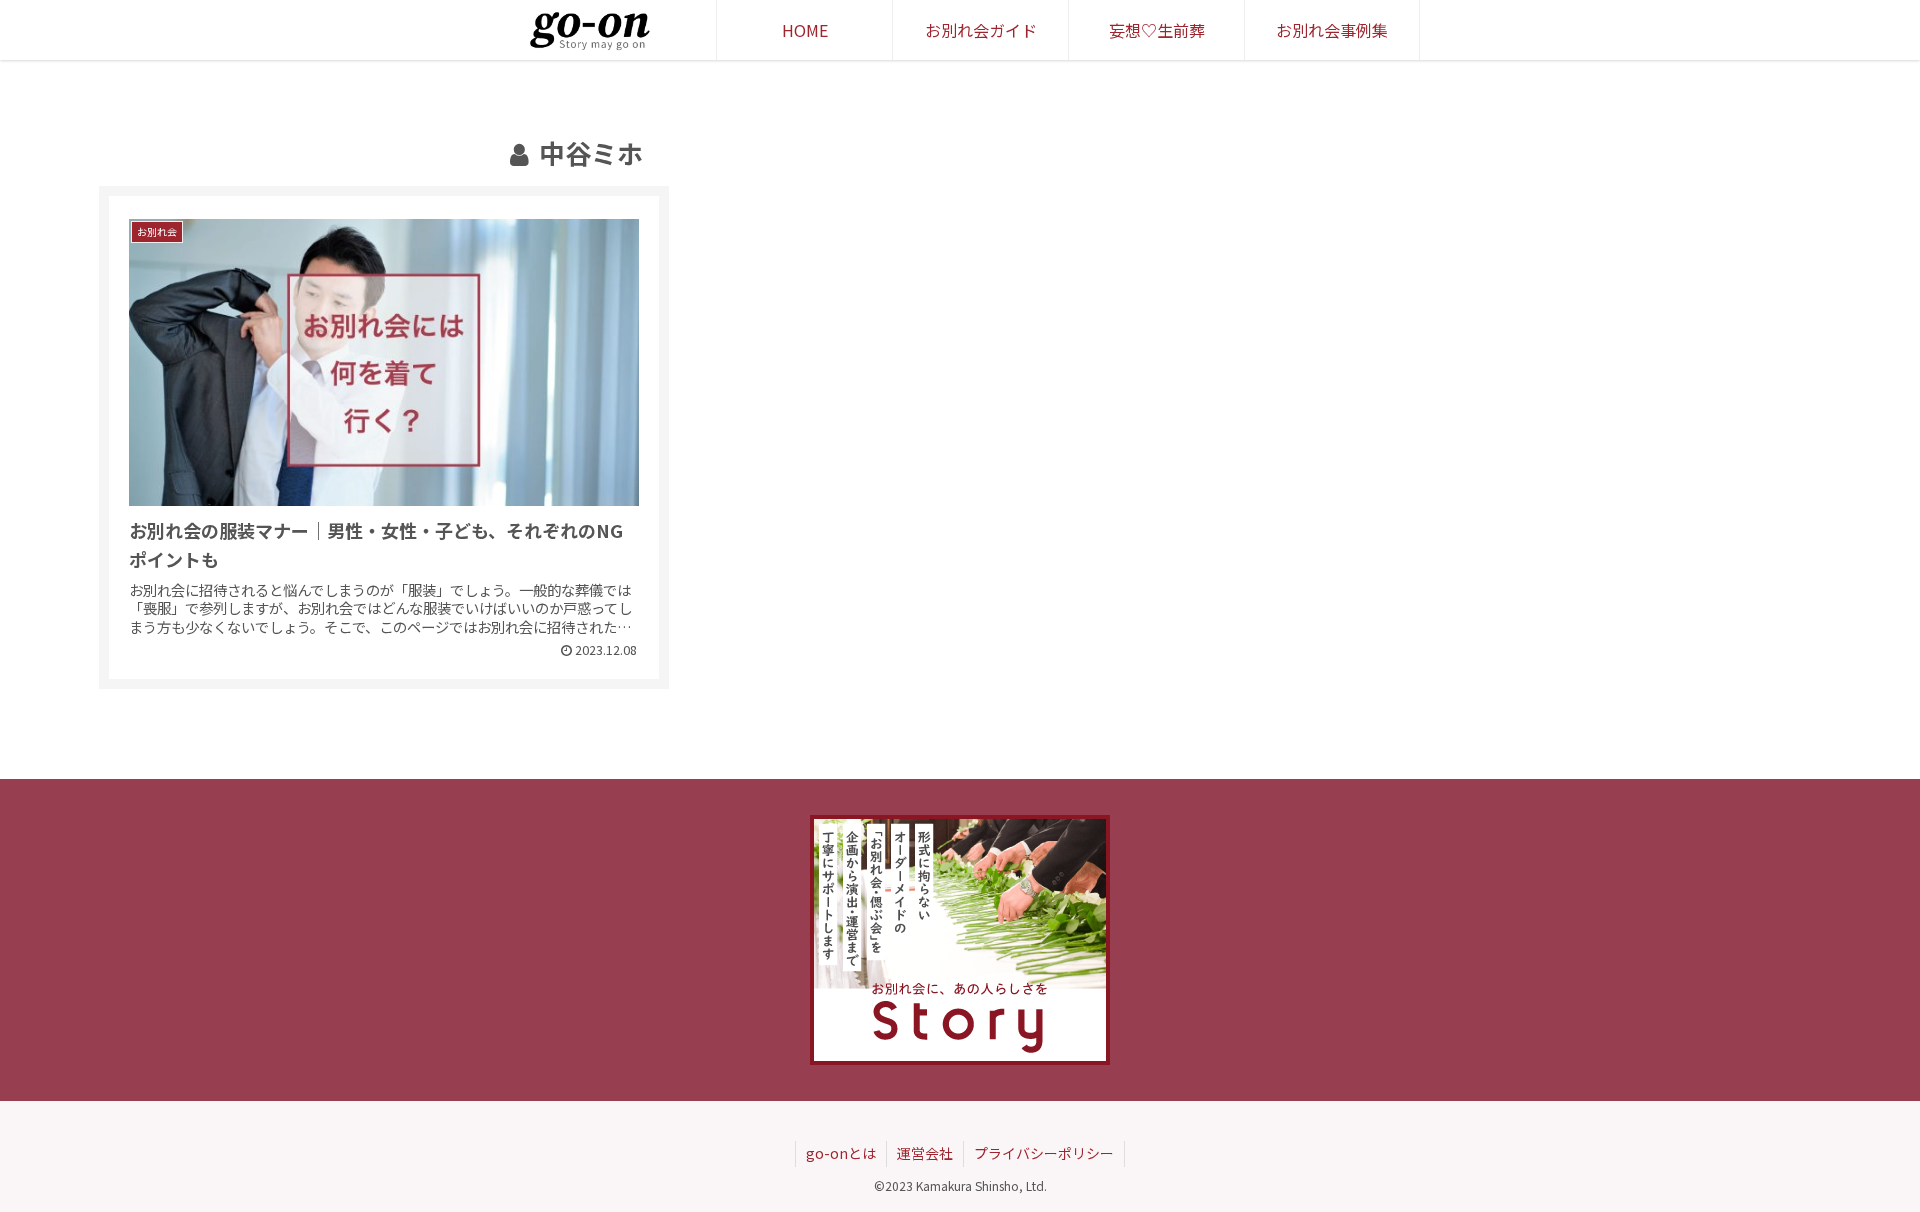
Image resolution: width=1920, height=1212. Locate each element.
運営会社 (925, 1153)
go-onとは (841, 1153)
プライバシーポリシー (1044, 1153)
